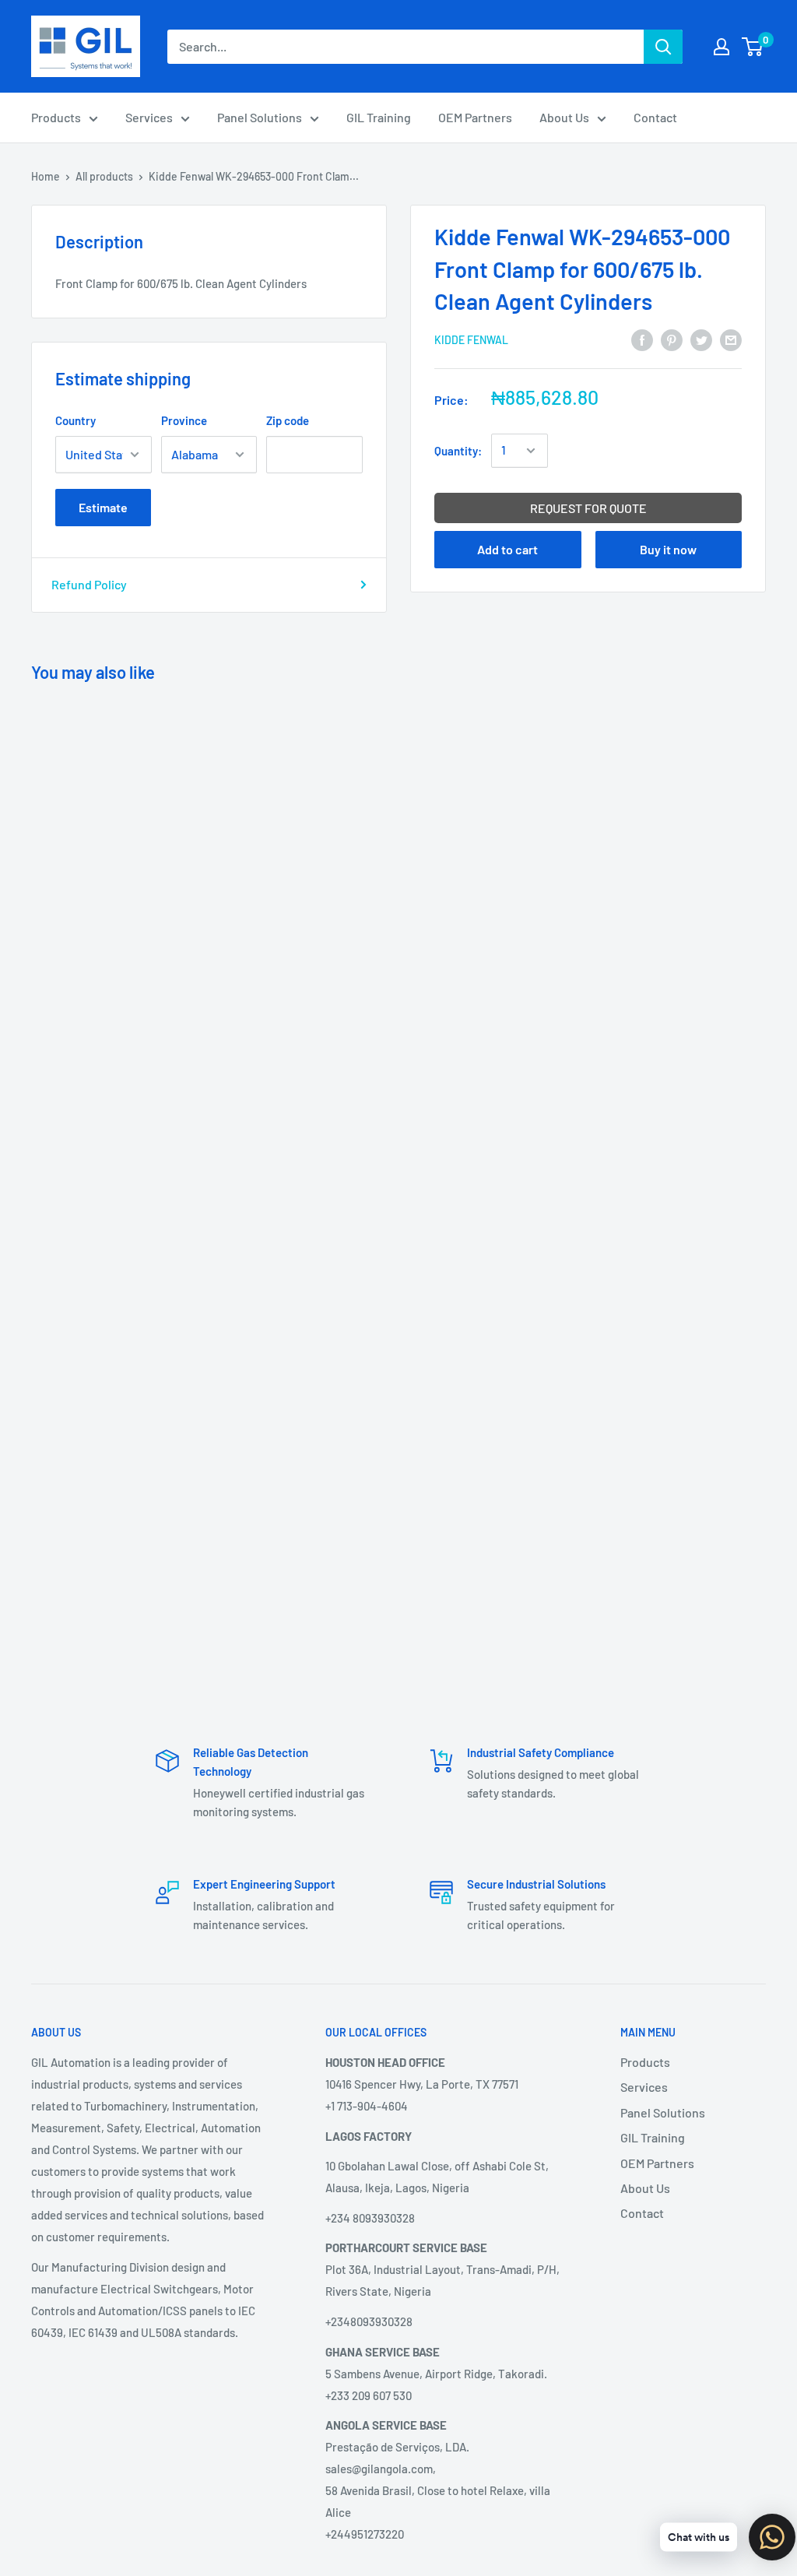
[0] (753, 47)
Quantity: (458, 451)
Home (46, 176)
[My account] (722, 47)
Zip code (288, 420)
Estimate (103, 507)
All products (104, 176)
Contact (655, 117)
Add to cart (507, 549)
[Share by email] (731, 339)
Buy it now (668, 549)
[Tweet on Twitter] (701, 339)
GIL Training (379, 117)
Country (75, 420)
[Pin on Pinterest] (672, 339)
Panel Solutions (260, 117)
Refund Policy (89, 584)
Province (184, 420)
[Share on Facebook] (642, 339)
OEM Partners (475, 117)
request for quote (588, 508)
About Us (564, 117)
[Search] (663, 47)
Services (149, 117)
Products (56, 117)
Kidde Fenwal (471, 340)
